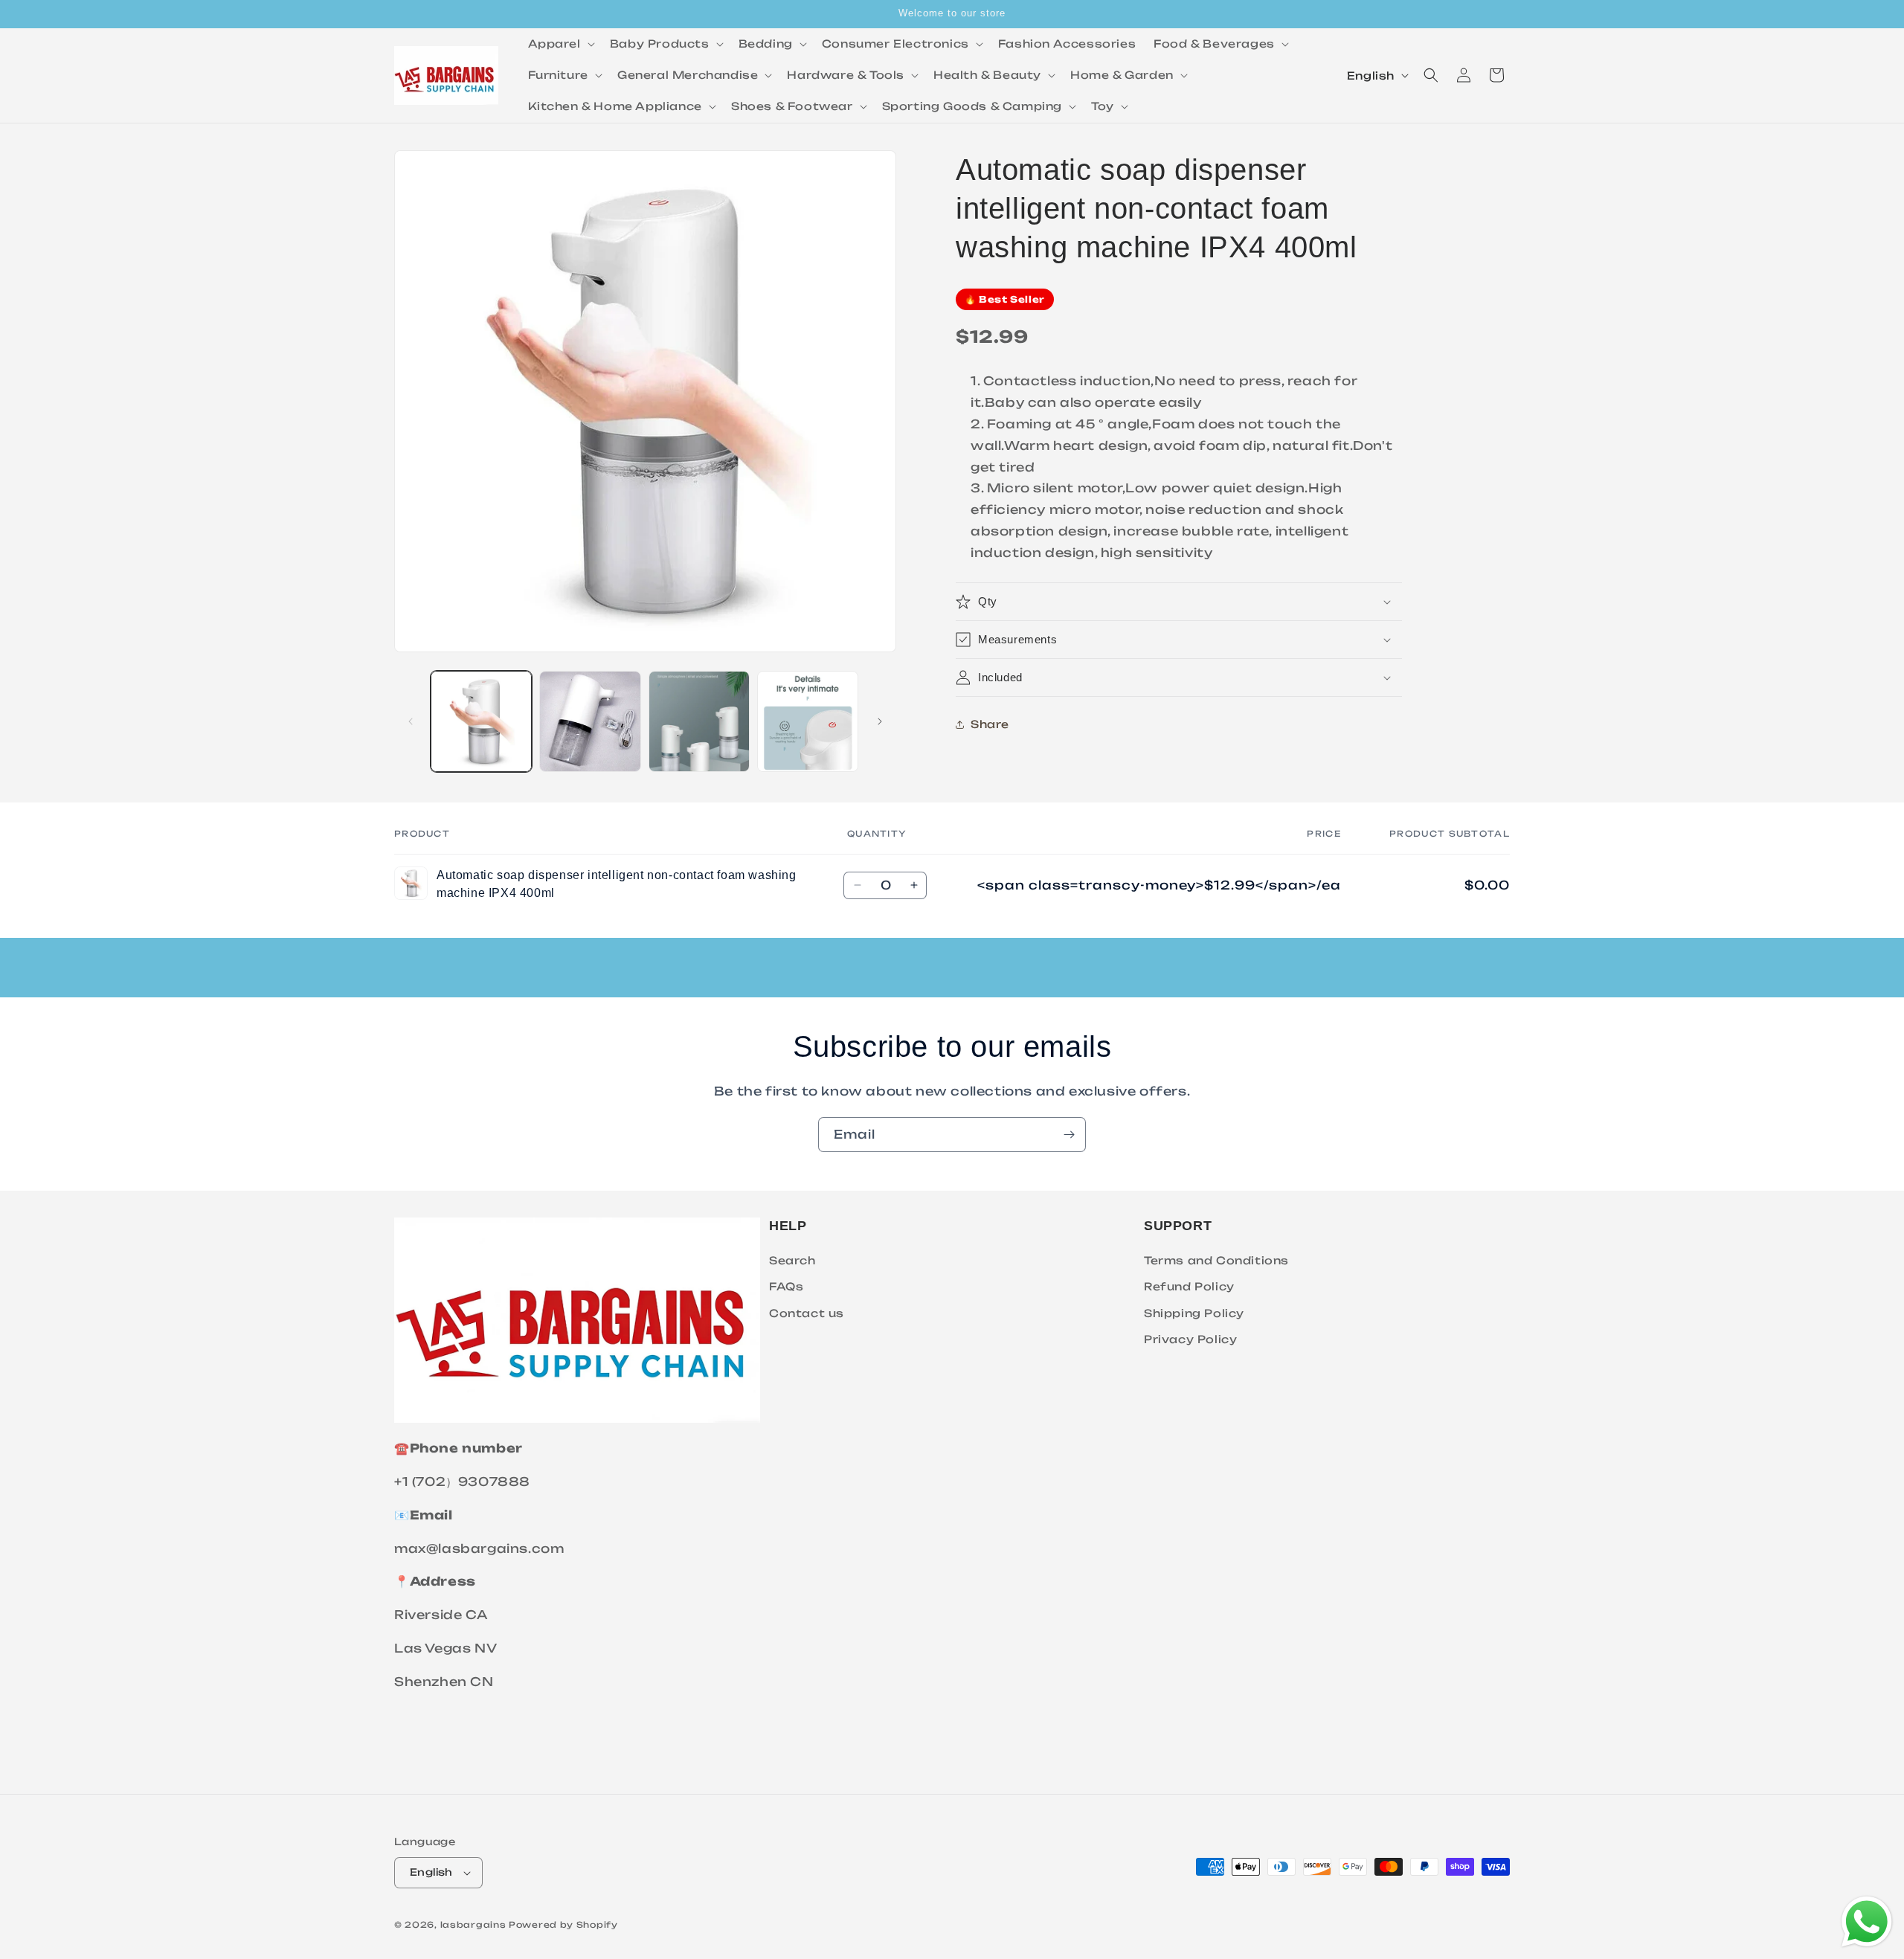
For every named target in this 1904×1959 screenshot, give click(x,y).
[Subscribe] (1069, 1135)
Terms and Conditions (1216, 1260)
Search (792, 1260)
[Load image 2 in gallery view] (590, 721)
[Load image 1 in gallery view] (481, 721)
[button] (560, 44)
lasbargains (473, 1925)
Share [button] (990, 724)
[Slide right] (880, 721)
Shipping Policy (1194, 1313)
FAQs (786, 1287)
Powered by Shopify (563, 1925)
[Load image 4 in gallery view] (808, 721)
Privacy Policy (1190, 1339)
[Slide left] (411, 721)
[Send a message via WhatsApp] (1867, 1922)
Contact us (807, 1313)
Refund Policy (1189, 1287)
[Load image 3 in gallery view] (699, 721)
